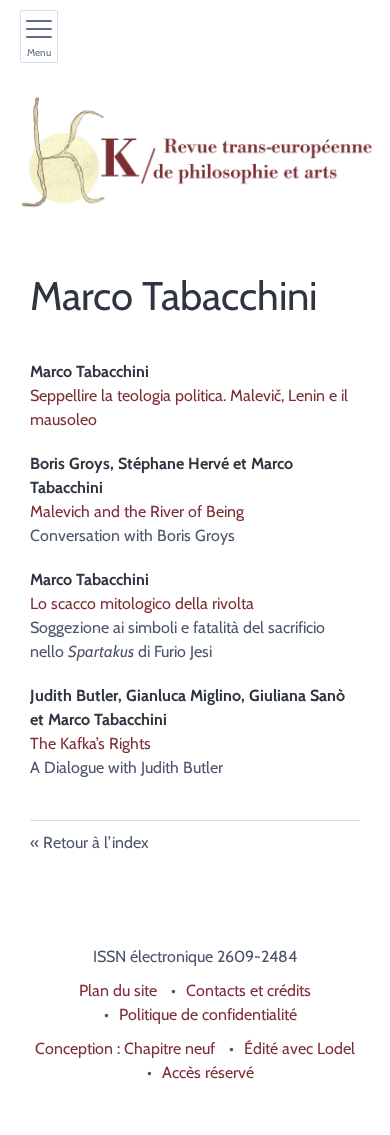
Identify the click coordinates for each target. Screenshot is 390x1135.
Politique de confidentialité (208, 1014)
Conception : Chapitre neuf (125, 1048)
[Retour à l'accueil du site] (195, 152)
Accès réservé (208, 1072)
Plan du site (118, 990)
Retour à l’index (96, 842)
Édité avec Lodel (299, 1048)
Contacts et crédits (248, 990)
